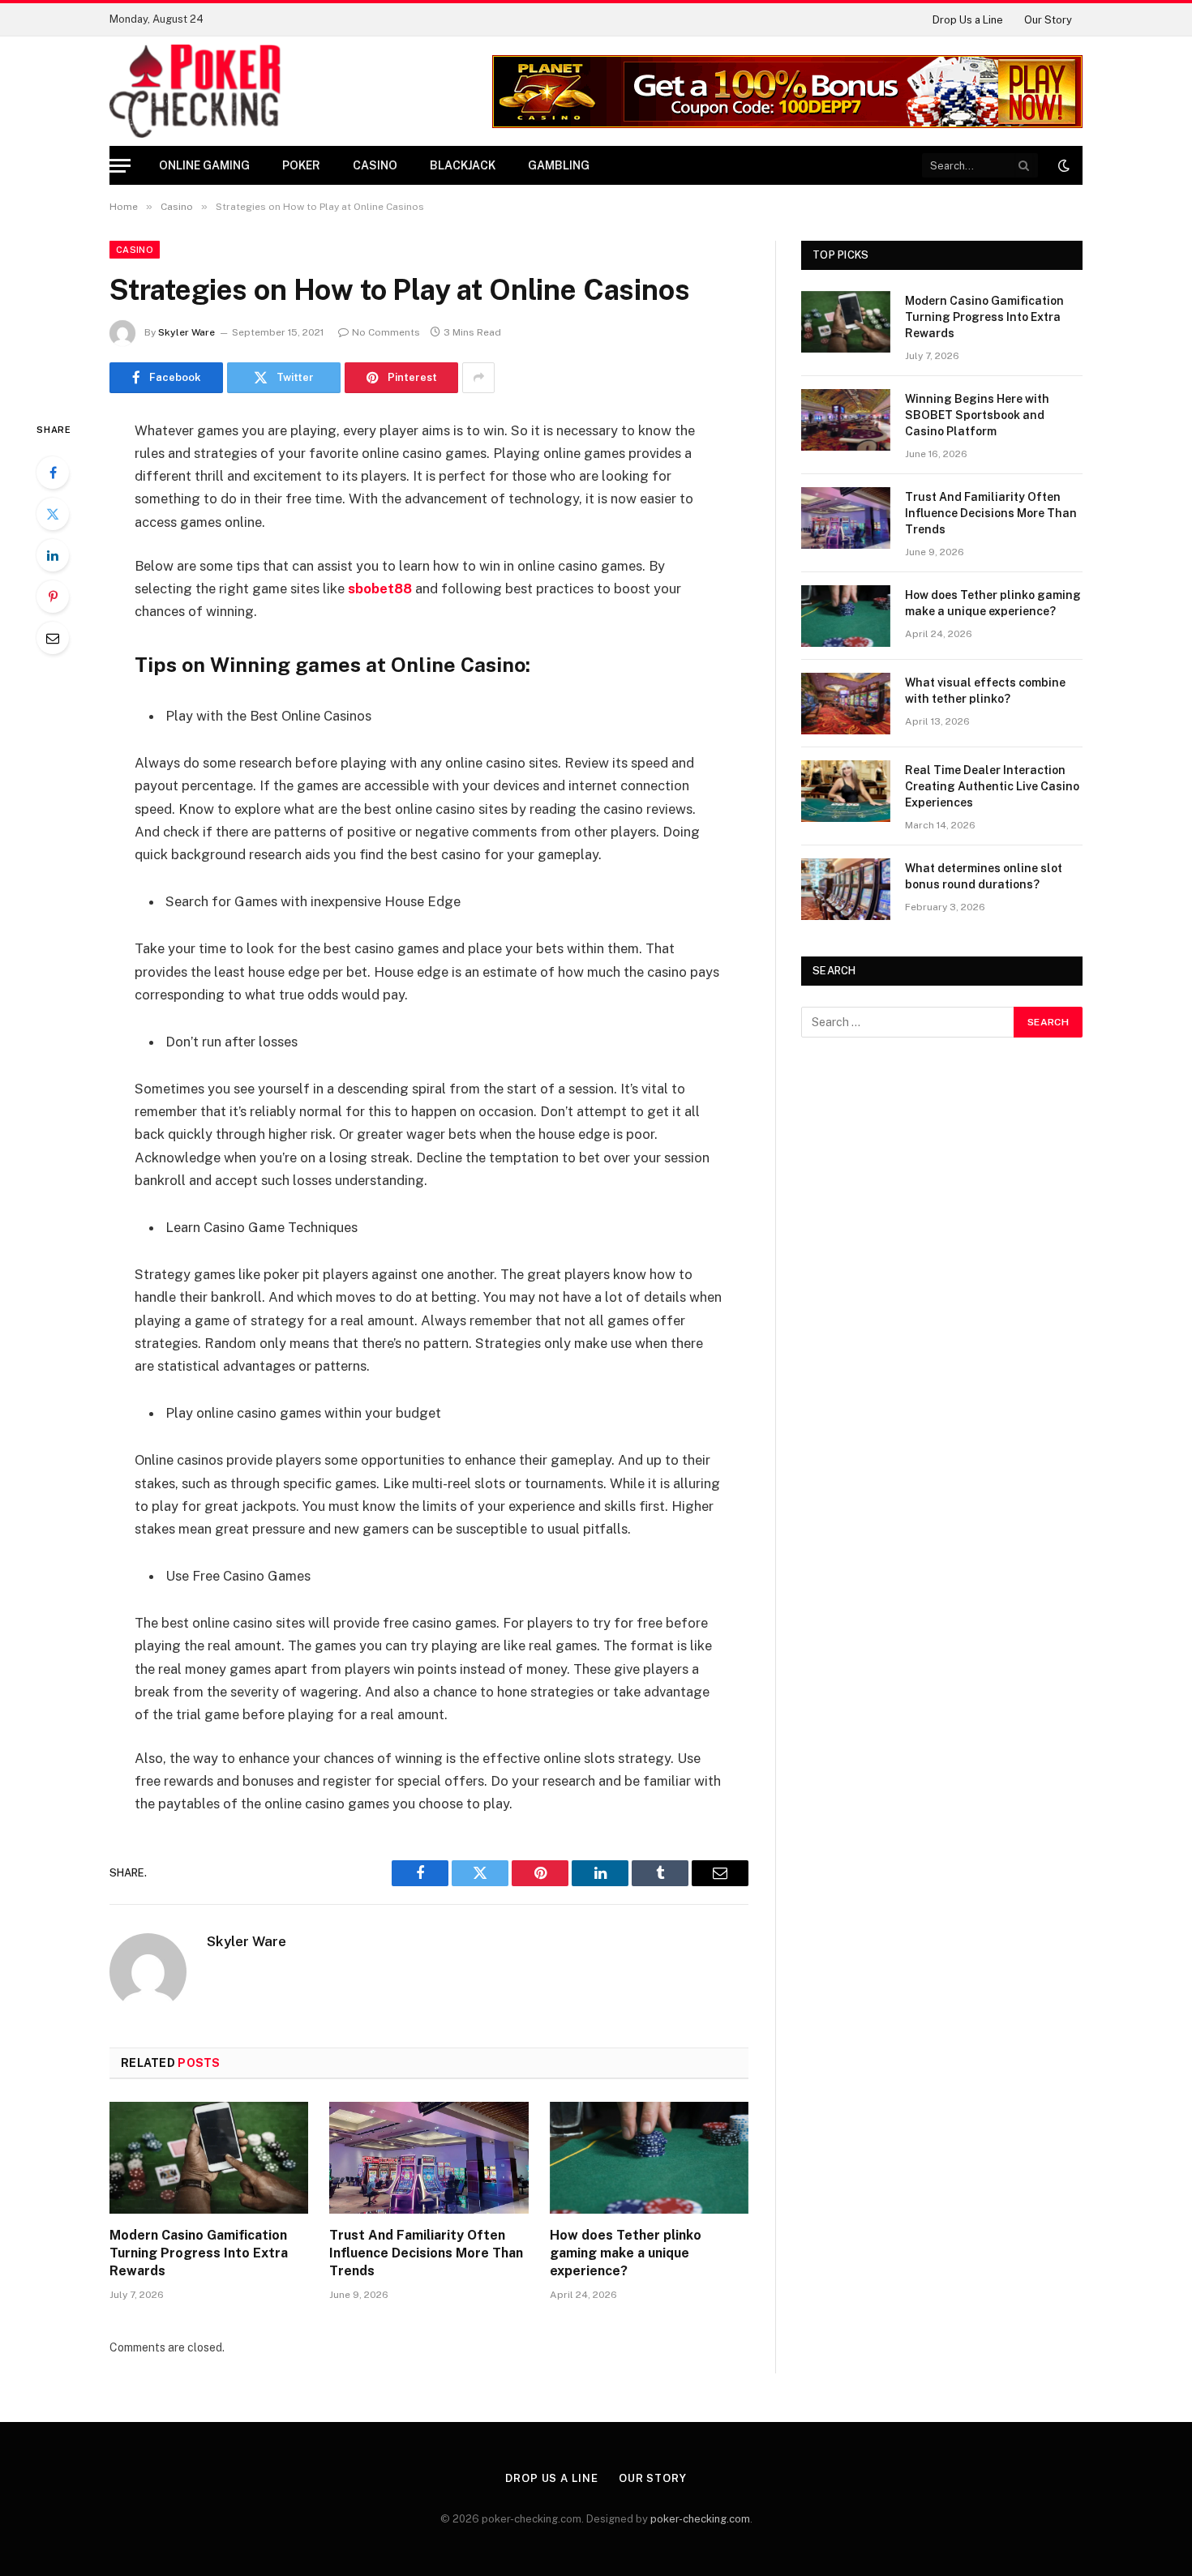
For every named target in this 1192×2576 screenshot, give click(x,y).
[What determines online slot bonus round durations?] (846, 889)
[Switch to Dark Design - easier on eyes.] (1062, 165)
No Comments (386, 332)
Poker (301, 165)
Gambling (559, 165)
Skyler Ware (187, 332)
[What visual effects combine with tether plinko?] (846, 704)
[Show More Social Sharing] (478, 378)
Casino (375, 165)
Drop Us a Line (968, 20)
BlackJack (463, 165)
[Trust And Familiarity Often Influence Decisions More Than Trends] (429, 2158)
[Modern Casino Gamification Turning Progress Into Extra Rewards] (209, 2158)
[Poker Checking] (195, 91)
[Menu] (120, 166)
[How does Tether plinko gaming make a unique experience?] (649, 2158)
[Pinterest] (53, 597)
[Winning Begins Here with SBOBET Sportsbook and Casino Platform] (846, 420)
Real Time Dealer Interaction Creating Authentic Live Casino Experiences (992, 786)
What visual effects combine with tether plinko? (985, 691)
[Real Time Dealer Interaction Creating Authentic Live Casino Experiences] (846, 791)
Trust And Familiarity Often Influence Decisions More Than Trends (426, 2253)
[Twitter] (53, 514)
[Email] (53, 638)
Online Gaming (204, 165)
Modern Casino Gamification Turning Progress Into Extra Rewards (199, 2253)
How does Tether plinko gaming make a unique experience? (626, 2253)
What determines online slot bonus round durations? (984, 876)
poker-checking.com (700, 2519)
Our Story (1048, 20)
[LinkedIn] (53, 555)
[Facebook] (53, 473)
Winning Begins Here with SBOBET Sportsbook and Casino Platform (977, 415)
